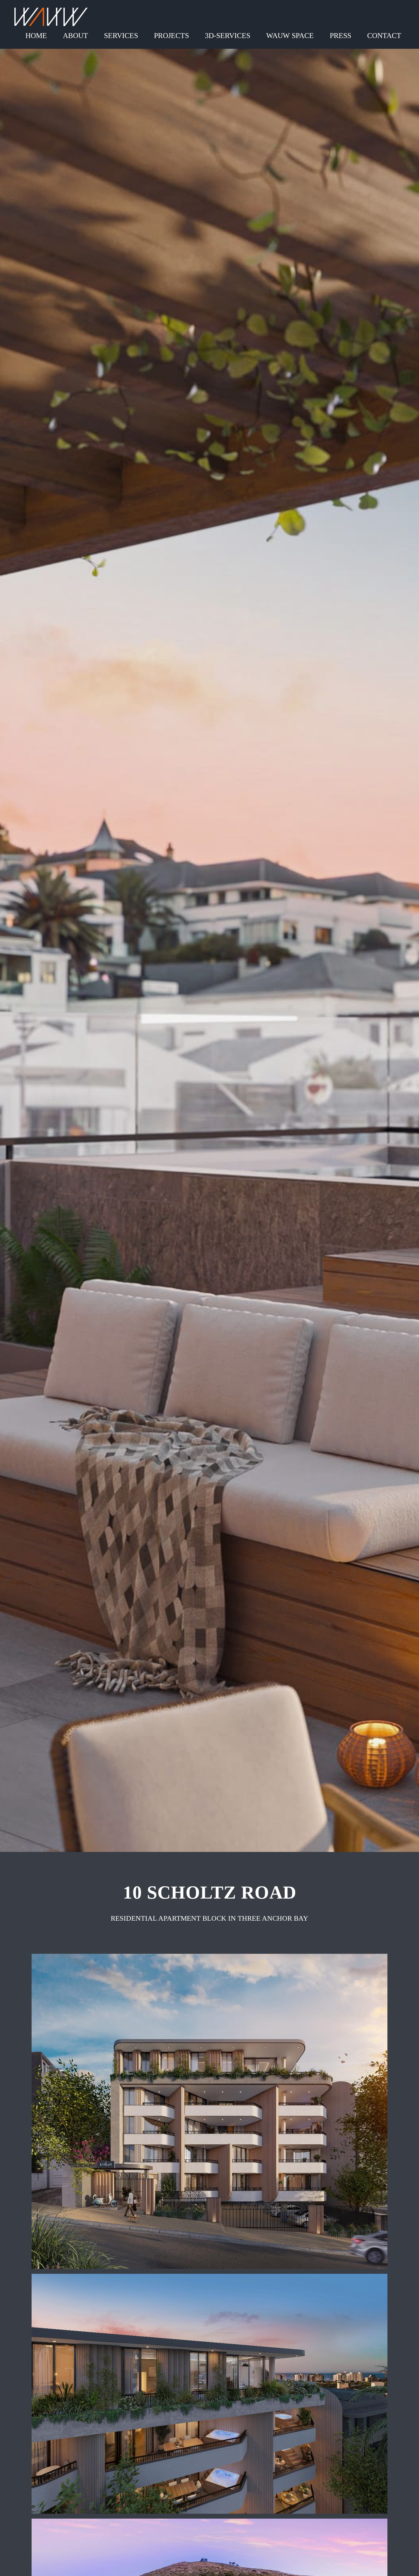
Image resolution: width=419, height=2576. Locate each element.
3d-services (228, 36)
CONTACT (384, 36)
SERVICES (121, 36)
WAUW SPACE (290, 36)
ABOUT (75, 36)
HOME (36, 36)
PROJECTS (171, 36)
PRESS (340, 36)
